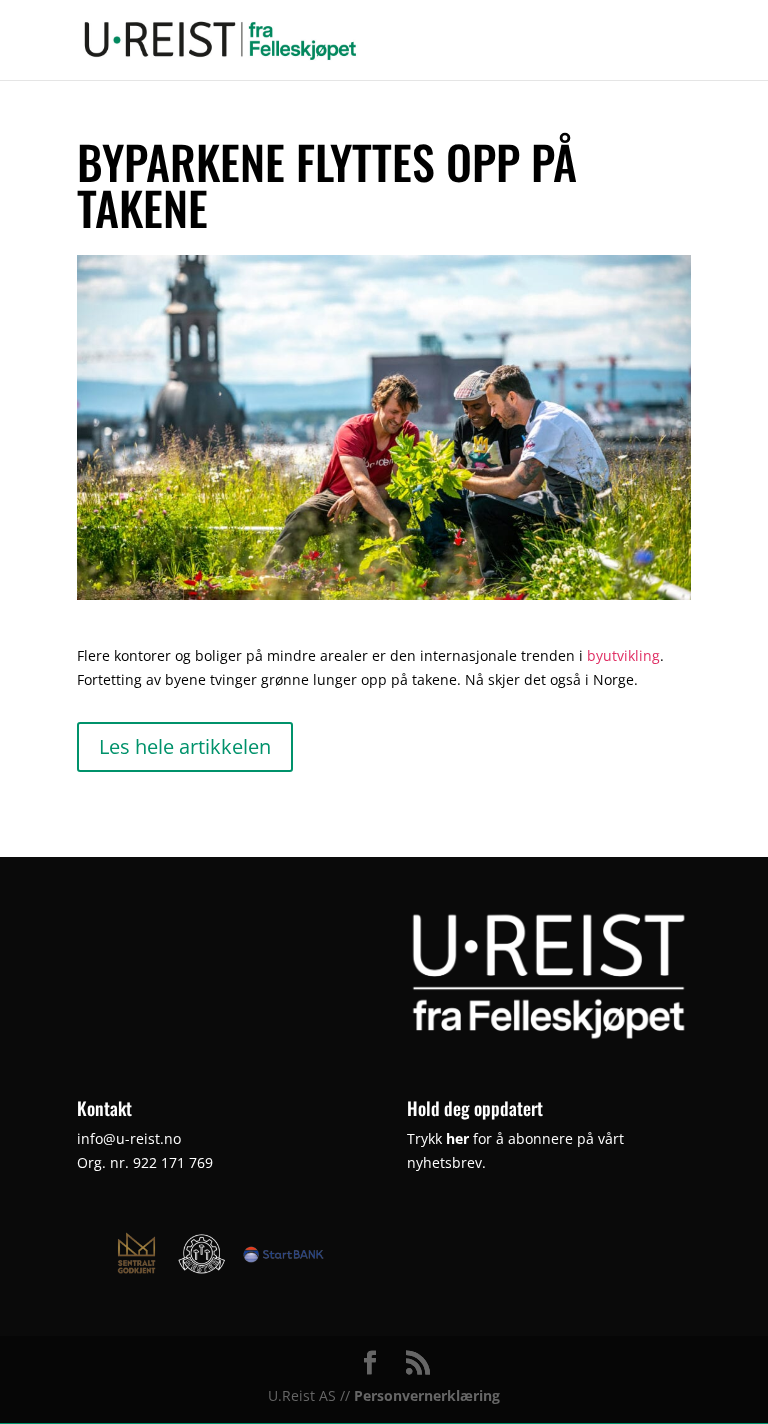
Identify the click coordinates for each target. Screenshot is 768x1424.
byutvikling (623, 655)
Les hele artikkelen (185, 746)
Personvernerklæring (427, 1395)
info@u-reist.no (129, 1138)
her (457, 1138)
